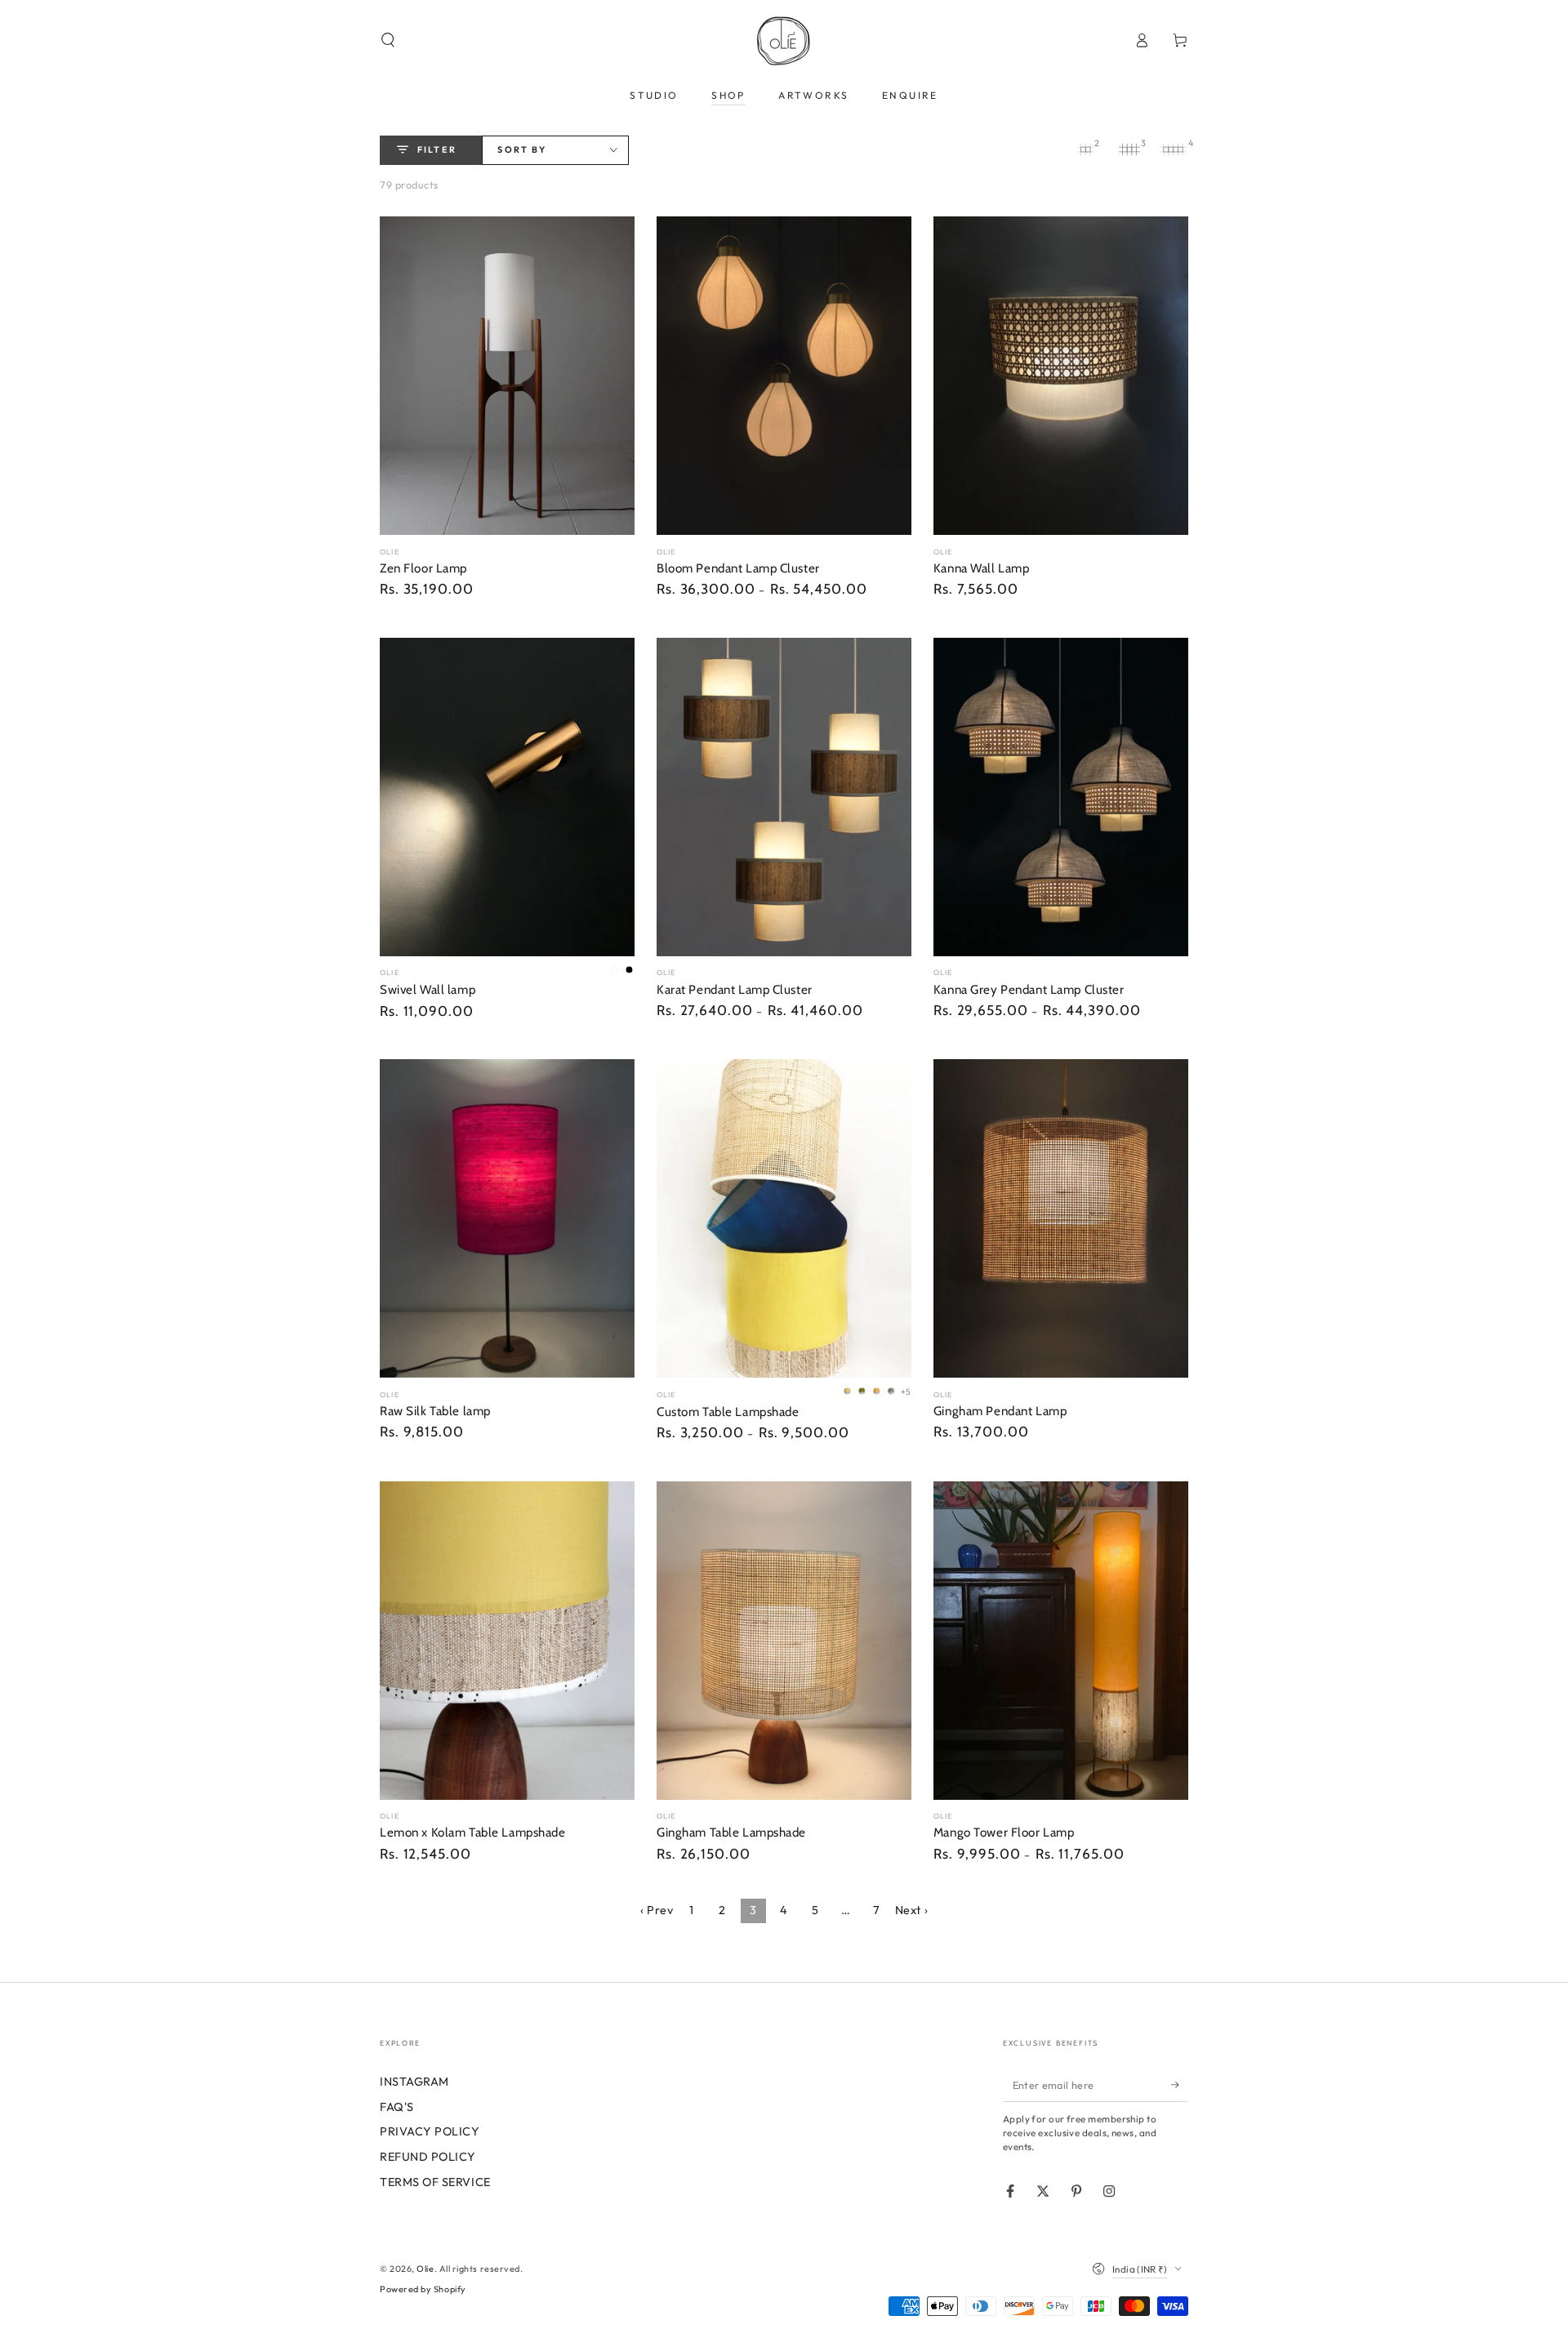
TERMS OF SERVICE (435, 2182)
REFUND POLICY (428, 2157)
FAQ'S (397, 2107)
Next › (911, 1910)
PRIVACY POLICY (430, 2131)
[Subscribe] (1180, 2085)
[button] (388, 40)
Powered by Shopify (423, 2289)
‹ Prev (657, 1910)
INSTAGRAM (414, 2082)
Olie (425, 2269)
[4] (1174, 149)
